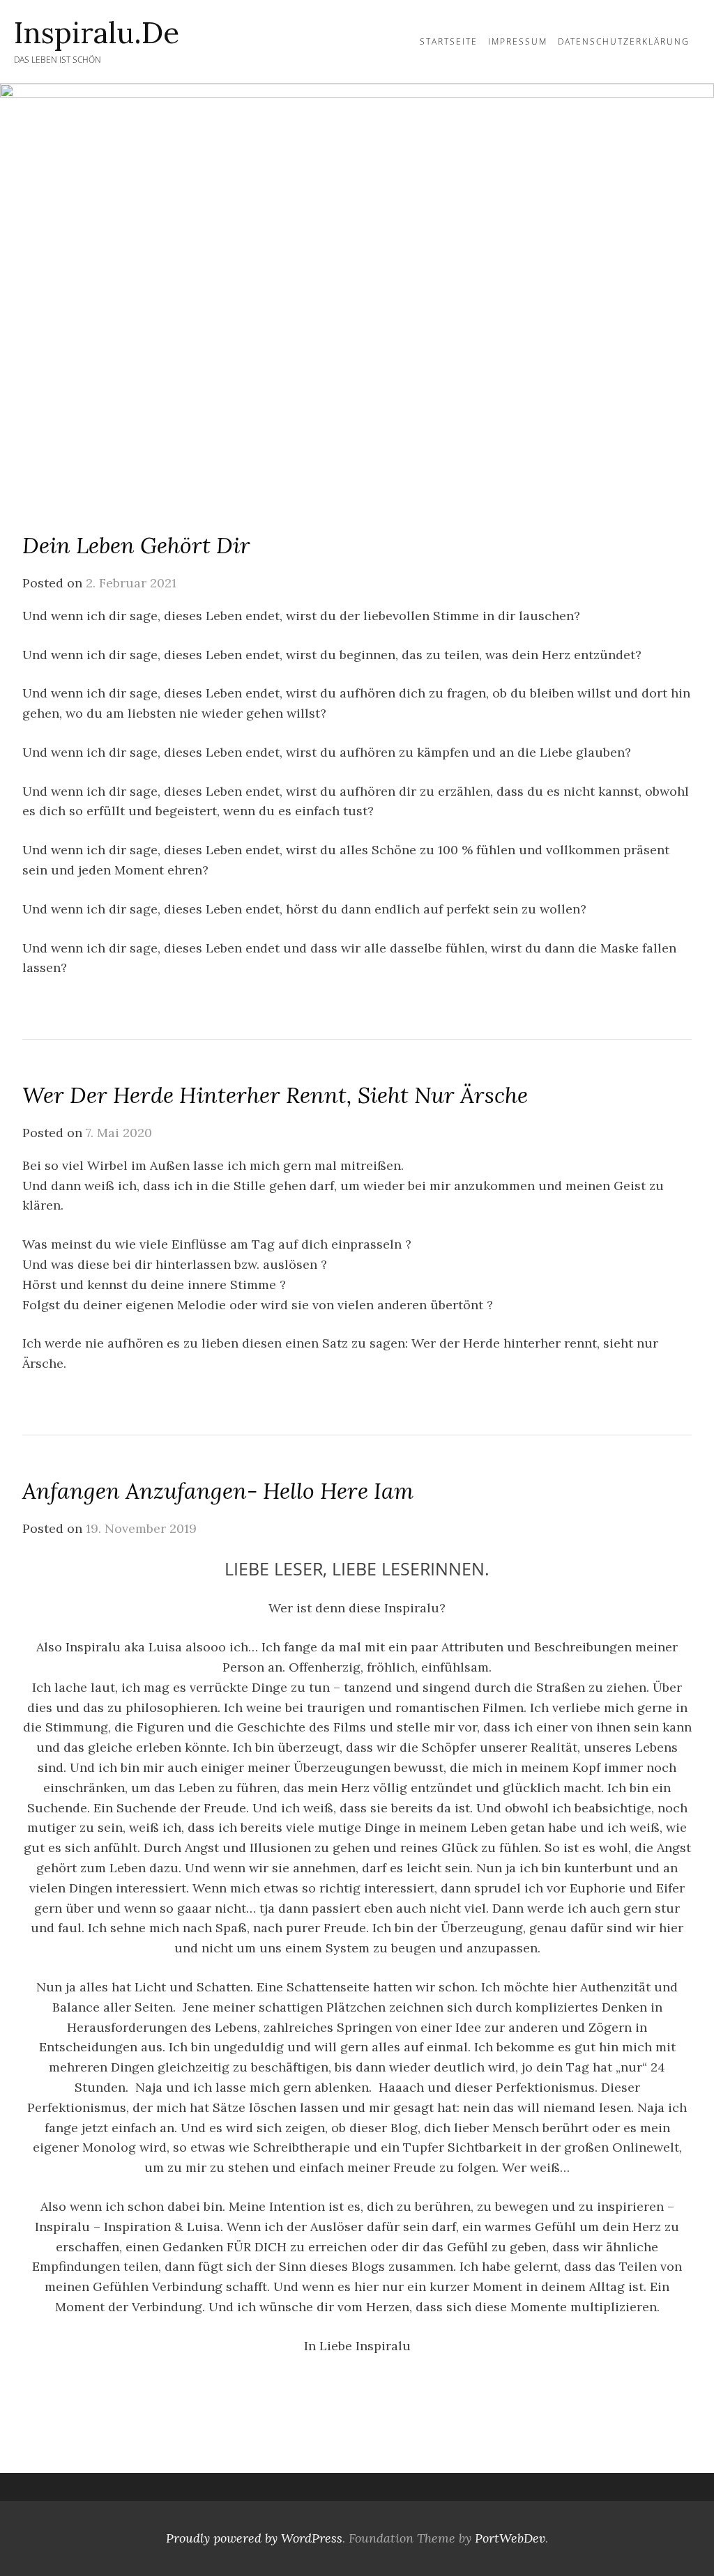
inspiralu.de (97, 33)
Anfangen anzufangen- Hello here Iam (218, 1491)
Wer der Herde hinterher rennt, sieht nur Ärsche (275, 1095)
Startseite (449, 41)
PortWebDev (510, 2538)
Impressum (518, 41)
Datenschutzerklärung (624, 41)
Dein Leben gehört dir (136, 545)
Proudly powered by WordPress (254, 2538)
